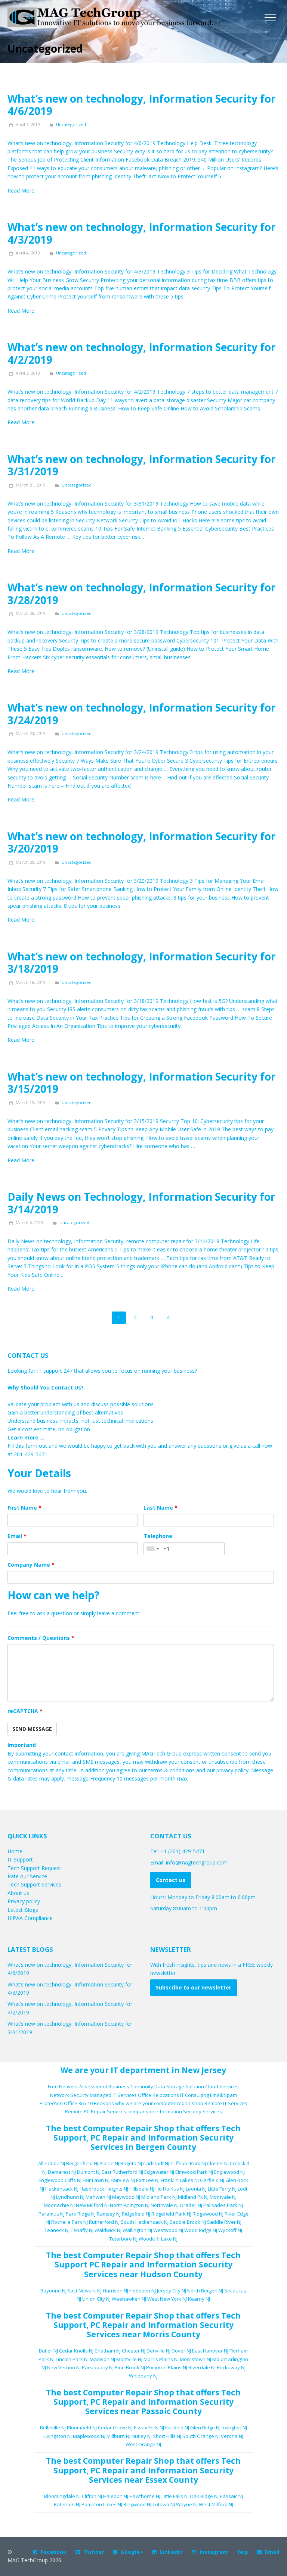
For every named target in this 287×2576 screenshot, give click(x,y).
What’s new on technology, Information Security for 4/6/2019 (142, 105)
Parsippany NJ (98, 2367)
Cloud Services (222, 2086)
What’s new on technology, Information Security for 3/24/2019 (142, 714)
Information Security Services (189, 2111)
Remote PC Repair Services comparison (110, 2111)
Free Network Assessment (78, 2086)
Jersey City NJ (172, 2291)
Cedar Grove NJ (115, 2427)
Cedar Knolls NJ (76, 2351)
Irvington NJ (234, 2427)
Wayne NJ (187, 2504)
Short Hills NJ (167, 2436)
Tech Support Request (34, 1868)
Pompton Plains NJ (167, 2367)
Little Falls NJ (175, 2496)
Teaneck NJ (57, 2230)
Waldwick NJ (108, 2230)
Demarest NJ (62, 2172)
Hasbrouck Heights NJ (104, 2189)
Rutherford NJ (104, 2222)
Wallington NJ (137, 2230)
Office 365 (75, 2103)
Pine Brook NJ (130, 2367)
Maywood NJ (126, 2197)
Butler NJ (48, 2351)
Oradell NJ (191, 2205)
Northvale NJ (165, 2205)
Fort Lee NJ (148, 2180)
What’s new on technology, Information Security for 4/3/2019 (142, 233)
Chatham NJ (108, 2351)
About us (18, 1893)
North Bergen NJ (205, 2291)
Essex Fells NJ (149, 2427)
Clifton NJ (92, 2496)
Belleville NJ (53, 2427)
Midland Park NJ (159, 2197)
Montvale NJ (223, 2197)
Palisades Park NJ (223, 2205)
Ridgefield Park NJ (171, 2214)
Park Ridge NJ (81, 2214)
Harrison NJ (115, 2291)
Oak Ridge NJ (204, 2496)
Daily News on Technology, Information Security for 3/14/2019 (141, 1203)
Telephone (158, 1536)
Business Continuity (131, 2086)
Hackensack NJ (62, 2189)
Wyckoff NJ (230, 2230)
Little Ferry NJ (222, 2189)
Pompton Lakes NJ (102, 2504)
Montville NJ (129, 2359)
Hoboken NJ (143, 2291)
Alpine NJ (109, 2163)
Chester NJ (134, 2351)
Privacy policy (24, 1901)
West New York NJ (167, 2299)
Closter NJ (218, 2163)
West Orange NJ (143, 2444)
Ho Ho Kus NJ (170, 2189)
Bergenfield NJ (82, 2163)
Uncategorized (71, 124)
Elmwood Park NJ (194, 2172)
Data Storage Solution (179, 2086)
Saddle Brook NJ (188, 2222)
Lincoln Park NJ (72, 2359)
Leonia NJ (196, 2189)
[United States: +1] (152, 1549)
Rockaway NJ (231, 2367)
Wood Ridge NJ (201, 2230)
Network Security (69, 2095)
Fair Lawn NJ (96, 2180)
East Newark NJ (85, 2291)
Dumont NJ (89, 2172)
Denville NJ (158, 2351)
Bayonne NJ (53, 2291)
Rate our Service (27, 1876)
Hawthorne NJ (145, 2496)
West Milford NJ (216, 2504)
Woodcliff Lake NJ (158, 2239)
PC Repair (109, 2138)
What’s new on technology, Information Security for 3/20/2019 (142, 842)
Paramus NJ (52, 2214)
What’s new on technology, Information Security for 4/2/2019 (142, 353)
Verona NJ (232, 2436)
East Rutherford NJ (122, 2172)
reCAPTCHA (25, 1711)
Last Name (161, 1508)
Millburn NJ (118, 2436)
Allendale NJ (52, 2163)
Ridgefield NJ (136, 2214)
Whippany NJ (143, 2376)
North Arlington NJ (130, 2205)
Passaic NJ (231, 2496)
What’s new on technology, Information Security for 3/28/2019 (142, 594)
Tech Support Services (34, 1884)
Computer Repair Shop (129, 2128)
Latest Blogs (23, 1910)
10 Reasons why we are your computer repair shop (145, 2103)
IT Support (20, 1859)
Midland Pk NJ (193, 2197)
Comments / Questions (41, 1638)
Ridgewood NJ (208, 2214)
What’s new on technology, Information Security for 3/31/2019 (142, 465)
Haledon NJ (116, 2496)
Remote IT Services (226, 2103)
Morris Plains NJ (161, 2359)
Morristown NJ (195, 2359)
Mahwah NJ (98, 2197)
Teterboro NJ (123, 2239)
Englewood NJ (229, 2172)
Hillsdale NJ (142, 2189)
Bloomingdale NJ (62, 2496)
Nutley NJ (142, 2436)
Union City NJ (96, 2299)
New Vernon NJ (64, 2367)
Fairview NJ (123, 2180)
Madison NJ (102, 2359)
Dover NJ (181, 2351)
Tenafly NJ (82, 2230)
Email (17, 1536)
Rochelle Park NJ (70, 2222)
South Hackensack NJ (145, 2222)
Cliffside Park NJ (188, 2163)
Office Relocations (158, 2095)
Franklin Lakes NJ (180, 2180)
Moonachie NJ (59, 2205)
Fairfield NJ (177, 2427)
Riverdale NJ (202, 2367)
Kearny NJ (199, 2299)
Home (15, 1851)
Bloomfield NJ (82, 2427)
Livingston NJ (58, 2436)
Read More (21, 190)
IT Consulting (195, 2095)
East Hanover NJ (210, 2351)
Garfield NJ (212, 2180)
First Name (24, 1508)
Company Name (31, 1565)
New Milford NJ (92, 2205)
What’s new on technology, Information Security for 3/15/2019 (142, 1083)
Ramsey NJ (109, 2214)
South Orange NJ (201, 2436)
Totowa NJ (164, 2504)
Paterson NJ (67, 2504)
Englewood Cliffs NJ (60, 2180)
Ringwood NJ (137, 2504)
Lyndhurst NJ (70, 2197)
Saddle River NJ (224, 2222)
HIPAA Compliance (30, 1918)
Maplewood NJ (89, 2436)
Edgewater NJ (159, 2172)
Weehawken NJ (129, 2299)
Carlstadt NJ (156, 2163)
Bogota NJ (131, 2163)
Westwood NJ (168, 2230)
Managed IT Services (113, 2095)
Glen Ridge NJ (205, 2427)
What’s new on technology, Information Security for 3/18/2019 (142, 963)
